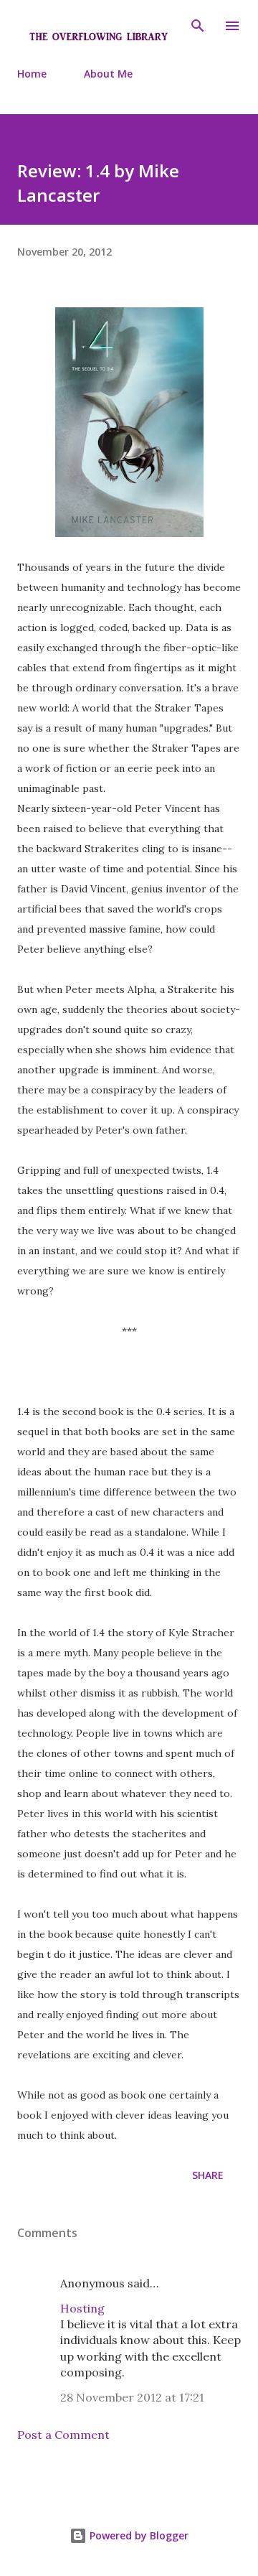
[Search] (198, 26)
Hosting (82, 2308)
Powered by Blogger (138, 2535)
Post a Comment (63, 2435)
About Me (108, 74)
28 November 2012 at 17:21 (132, 2397)
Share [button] (208, 2175)
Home (32, 74)
